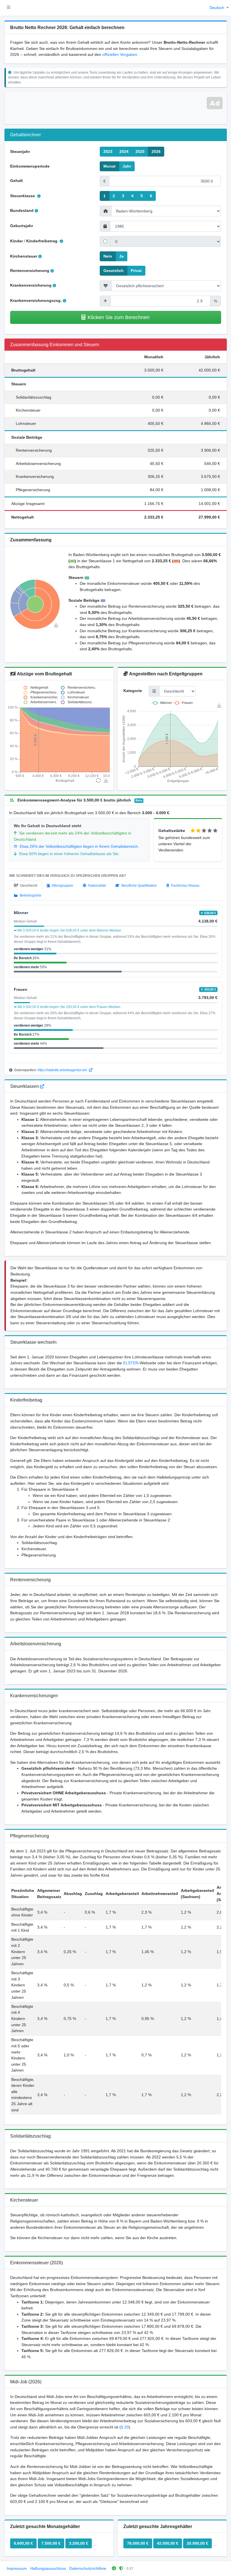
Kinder (16, 241)
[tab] (25, 886)
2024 (124, 151)
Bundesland (22, 210)
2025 (140, 151)
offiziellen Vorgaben (120, 54)
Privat (136, 271)
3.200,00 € (79, 2543)
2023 (108, 151)
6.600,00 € (23, 2543)
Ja (121, 256)
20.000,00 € (197, 2543)
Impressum (17, 2568)
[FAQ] (42, 1086)
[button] (9, 8)
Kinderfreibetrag (42, 241)
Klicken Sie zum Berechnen (119, 317)
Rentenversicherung (30, 271)
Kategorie (133, 691)
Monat (109, 166)
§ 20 (125, 2427)
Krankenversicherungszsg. (36, 300)
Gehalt (16, 181)
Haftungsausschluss (48, 2568)
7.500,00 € (51, 2543)
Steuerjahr (20, 151)
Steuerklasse (23, 196)
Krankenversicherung (31, 285)
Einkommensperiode (30, 166)
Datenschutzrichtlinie (88, 2568)
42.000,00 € (168, 2543)
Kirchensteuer (24, 256)
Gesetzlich (114, 271)
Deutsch (217, 8)
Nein (108, 256)
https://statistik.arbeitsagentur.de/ (63, 1070)
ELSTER (131, 1363)
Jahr (127, 166)
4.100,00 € (106, 2543)
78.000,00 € (138, 2543)
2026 (156, 151)
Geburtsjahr (22, 226)
